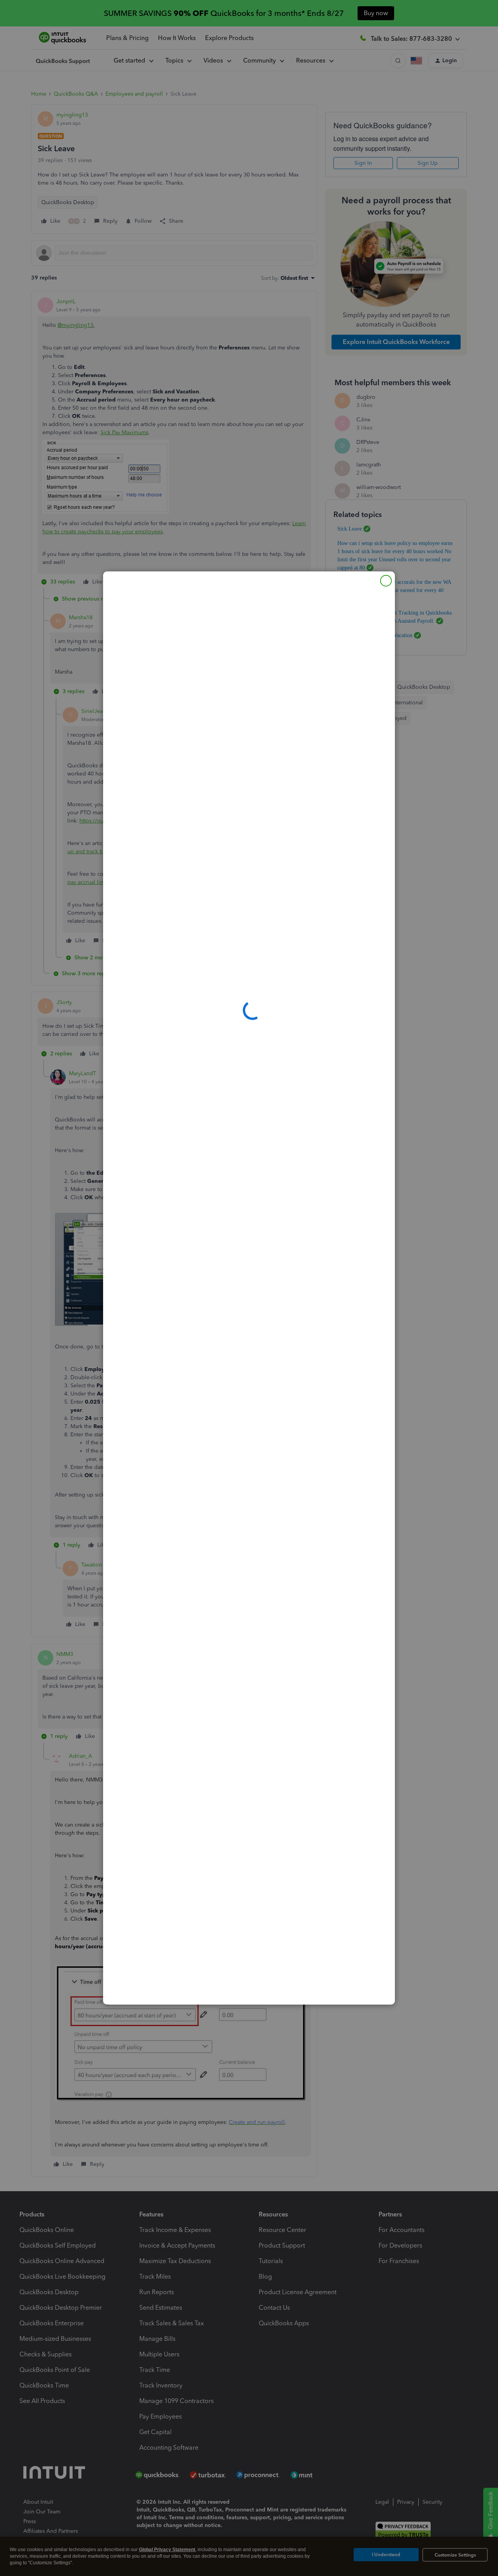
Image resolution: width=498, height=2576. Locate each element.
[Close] (386, 581)
